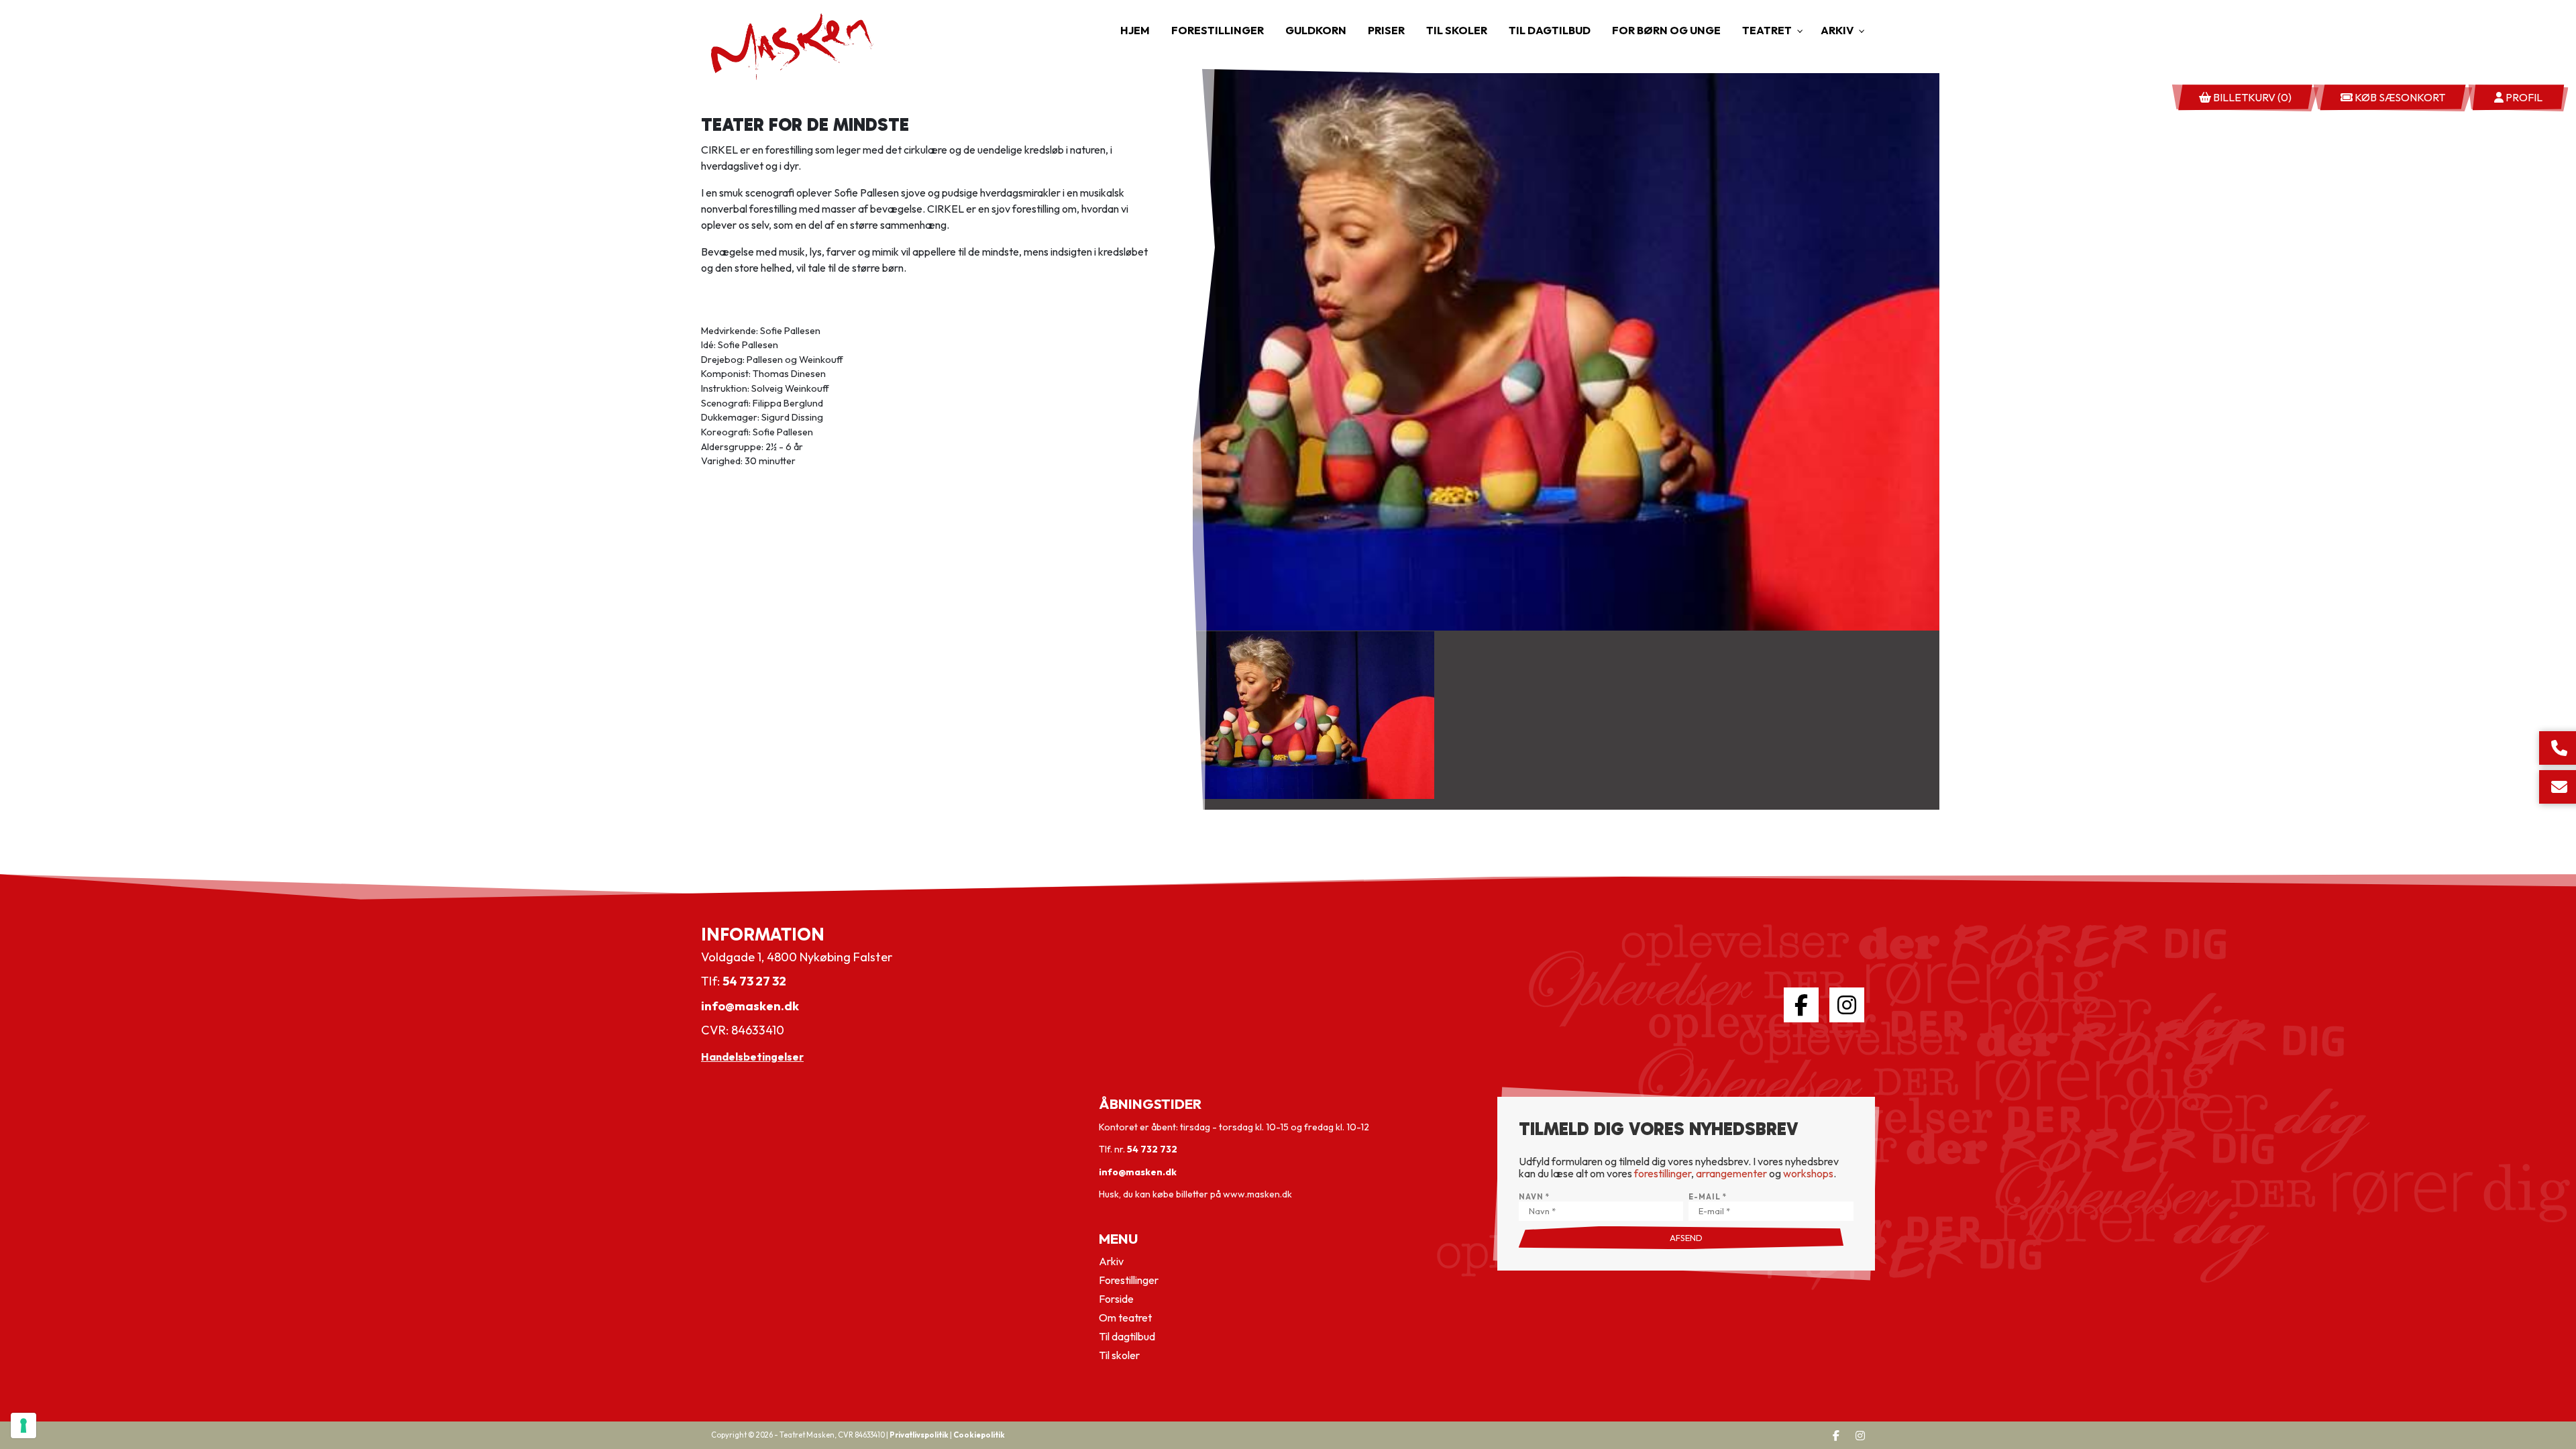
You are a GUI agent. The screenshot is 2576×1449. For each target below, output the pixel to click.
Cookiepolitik (979, 1435)
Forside (1116, 1299)
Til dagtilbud (1127, 1336)
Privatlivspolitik (919, 1435)
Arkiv (1111, 1261)
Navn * (1534, 1197)
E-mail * (1708, 1197)
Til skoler (1119, 1355)
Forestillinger (1129, 1280)
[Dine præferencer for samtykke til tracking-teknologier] (23, 1426)
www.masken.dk (1257, 1194)
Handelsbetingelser (752, 1057)
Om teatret (1125, 1318)
